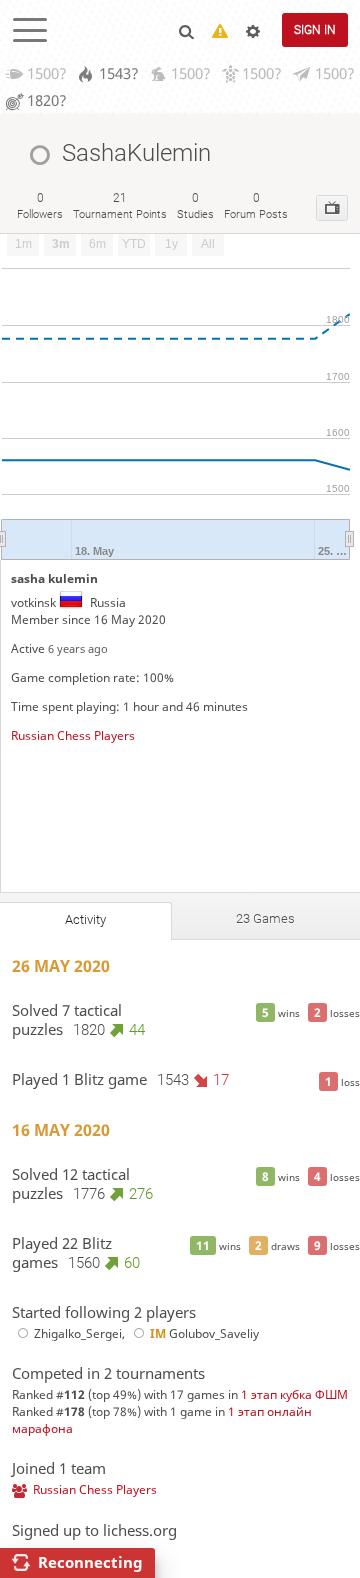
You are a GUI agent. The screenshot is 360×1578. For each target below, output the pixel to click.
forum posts (256, 205)
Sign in (315, 30)
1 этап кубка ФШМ (294, 1394)
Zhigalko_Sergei (78, 1333)
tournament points (120, 205)
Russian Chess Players (73, 735)
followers (40, 205)
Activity (85, 919)
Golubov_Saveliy (204, 1333)
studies (195, 205)
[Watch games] (332, 208)
